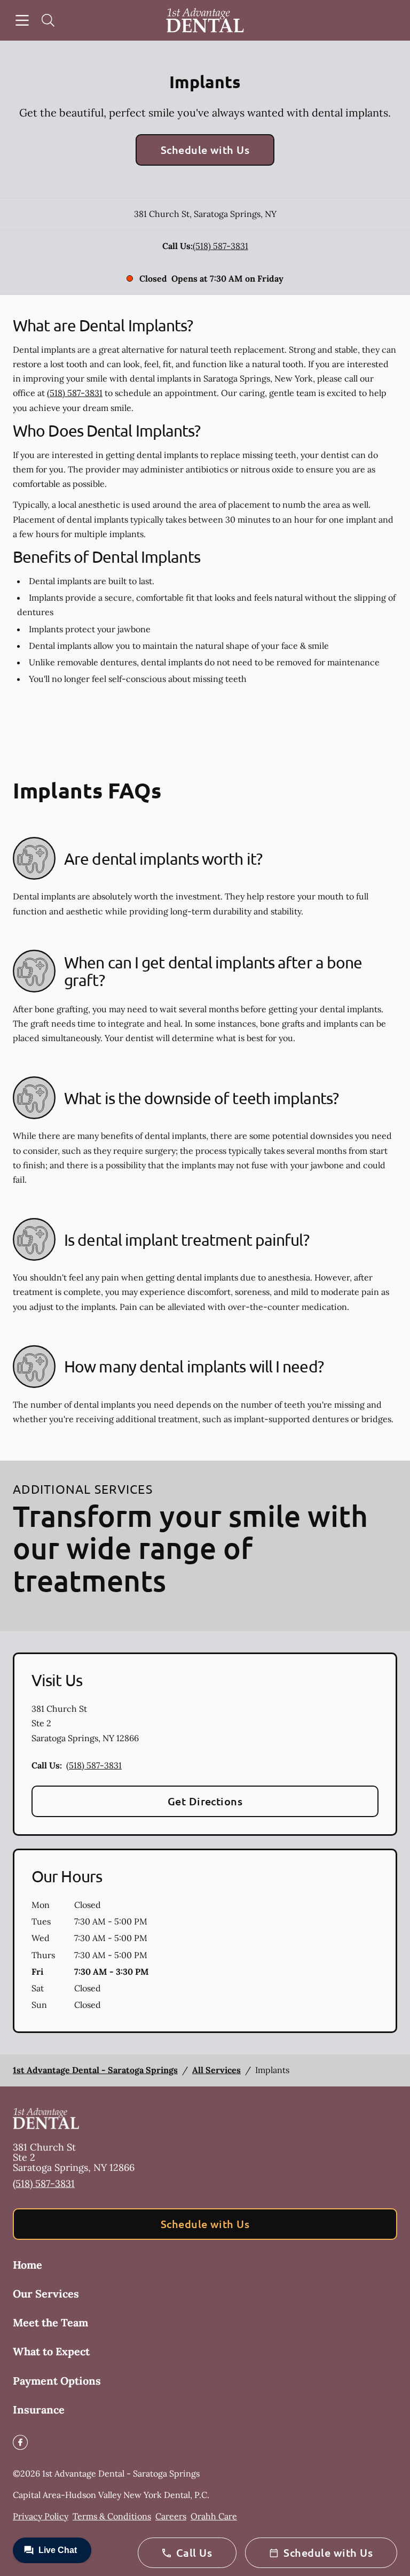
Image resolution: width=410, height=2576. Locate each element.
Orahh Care (214, 2516)
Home (27, 2265)
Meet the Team (50, 2322)
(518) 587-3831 (220, 246)
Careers (171, 2516)
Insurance (39, 2410)
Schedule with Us (205, 150)
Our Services (46, 2294)
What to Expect (51, 2351)
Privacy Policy (41, 2516)
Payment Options (57, 2381)
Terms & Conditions (112, 2516)
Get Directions (205, 1801)
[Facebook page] (20, 2442)
